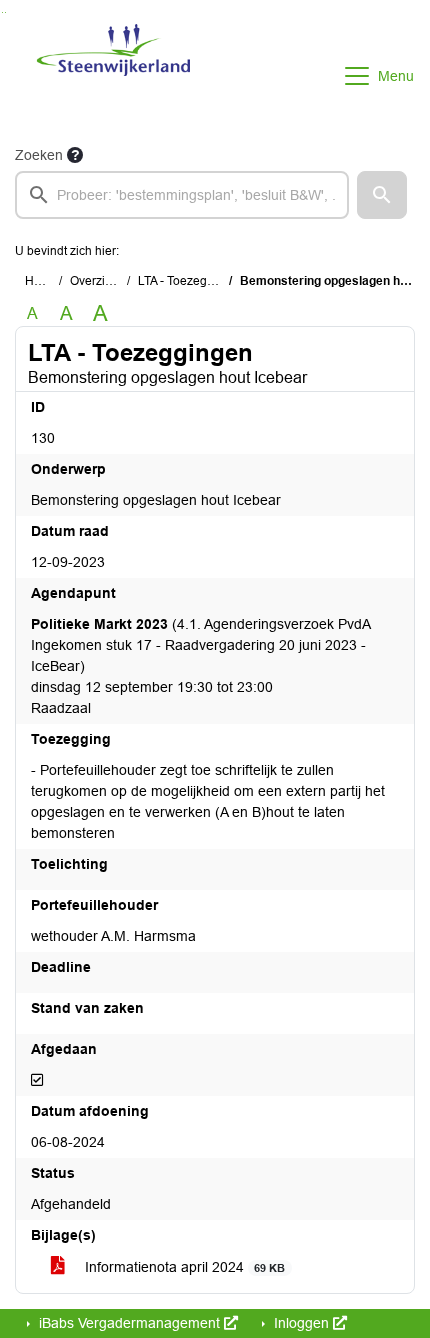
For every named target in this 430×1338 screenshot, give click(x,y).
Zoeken (39, 155)
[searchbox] (182, 195)
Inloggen (301, 1323)
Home (41, 281)
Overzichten (102, 281)
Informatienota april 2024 (183, 1267)
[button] (382, 195)
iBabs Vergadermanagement (129, 1323)
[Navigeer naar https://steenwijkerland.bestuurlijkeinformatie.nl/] (113, 76)
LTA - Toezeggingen (191, 281)
